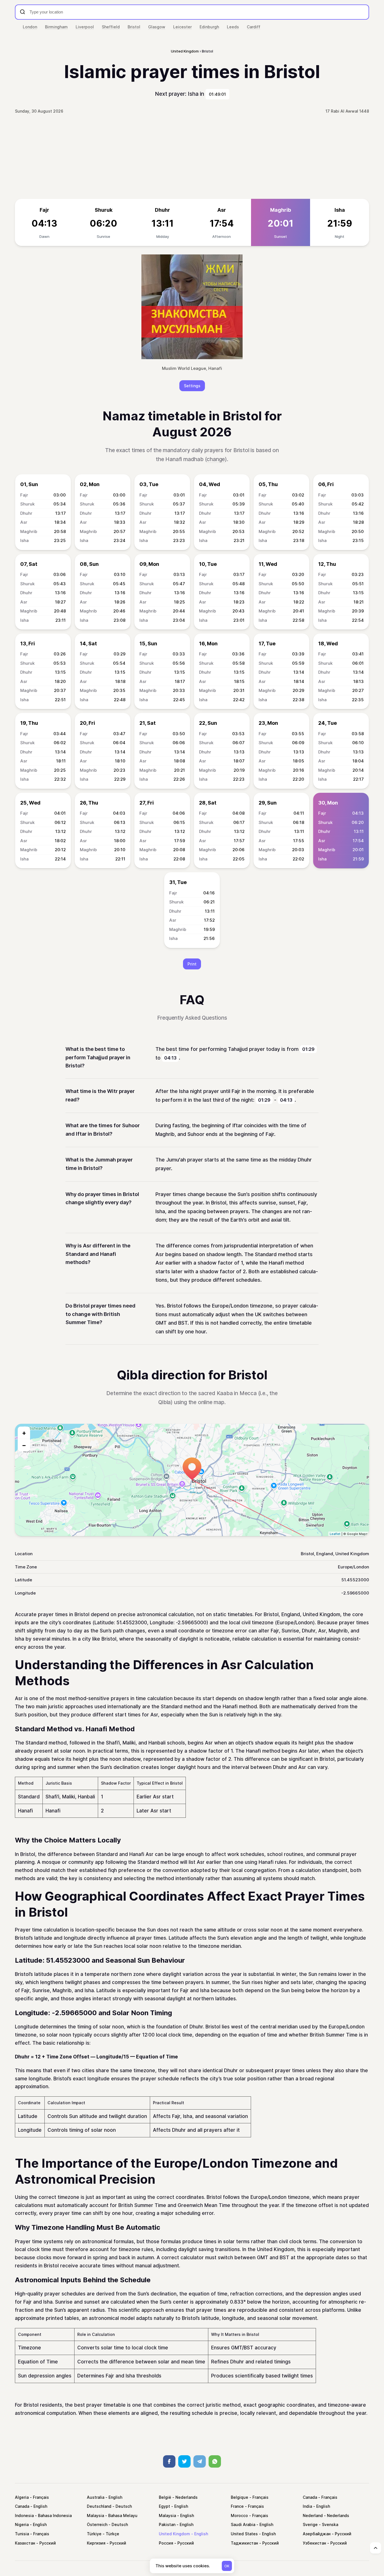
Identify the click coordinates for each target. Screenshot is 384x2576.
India (307, 2506)
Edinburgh (209, 27)
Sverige (310, 2524)
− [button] (24, 1445)
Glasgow (157, 27)
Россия (166, 2543)
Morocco (239, 2515)
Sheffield (111, 27)
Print (192, 964)
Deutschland (99, 2506)
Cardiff (254, 27)
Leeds (233, 27)
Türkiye (94, 2534)
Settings (192, 386)
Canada (310, 2497)
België (165, 2497)
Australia (96, 2497)
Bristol (134, 27)
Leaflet (335, 1534)
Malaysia (95, 2515)
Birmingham (56, 27)
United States (244, 2534)
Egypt (164, 2506)
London (30, 27)
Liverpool (85, 27)
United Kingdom (174, 2534)
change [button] (216, 459)
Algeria (22, 2497)
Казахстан (25, 2543)
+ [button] (24, 1433)
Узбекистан (314, 2543)
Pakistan (167, 2524)
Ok (227, 2566)
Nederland (313, 2515)
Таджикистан (244, 2543)
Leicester (182, 27)
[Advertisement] (192, 157)
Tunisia (22, 2534)
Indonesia (24, 2515)
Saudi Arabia (243, 2524)
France (237, 2506)
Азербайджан (317, 2534)
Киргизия (96, 2543)
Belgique (240, 2497)
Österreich (97, 2524)
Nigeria (22, 2524)
